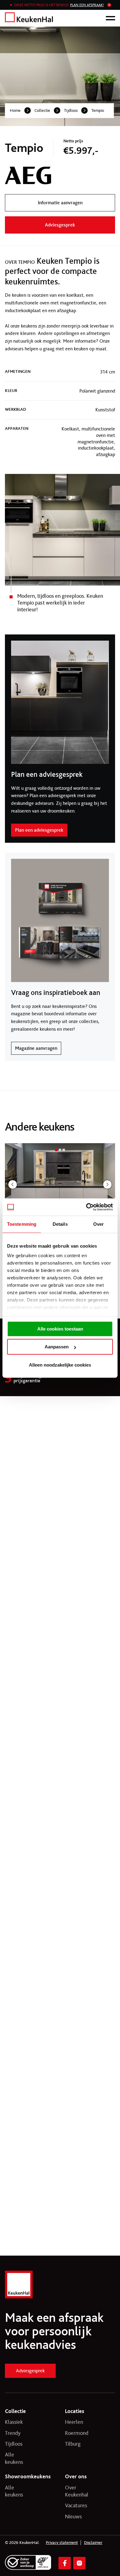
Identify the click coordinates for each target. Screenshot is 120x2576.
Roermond (75, 2433)
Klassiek (14, 2422)
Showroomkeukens (28, 2476)
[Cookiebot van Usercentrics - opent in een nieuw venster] (86, 1207)
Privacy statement (62, 2543)
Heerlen (74, 2422)
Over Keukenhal (75, 2491)
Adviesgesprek (30, 2371)
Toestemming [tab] (22, 1224)
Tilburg (73, 2444)
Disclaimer (93, 2543)
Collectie (42, 110)
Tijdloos (71, 110)
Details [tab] (60, 1224)
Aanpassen (57, 1347)
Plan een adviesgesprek (39, 830)
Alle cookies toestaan (60, 1329)
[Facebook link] (65, 2563)
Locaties (75, 2411)
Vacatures (75, 2505)
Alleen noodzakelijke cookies (60, 1365)
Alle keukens (14, 2458)
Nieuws (73, 2517)
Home (15, 110)
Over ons (76, 2476)
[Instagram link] (79, 2563)
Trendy (13, 2433)
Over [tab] (98, 1224)
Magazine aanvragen (36, 1048)
